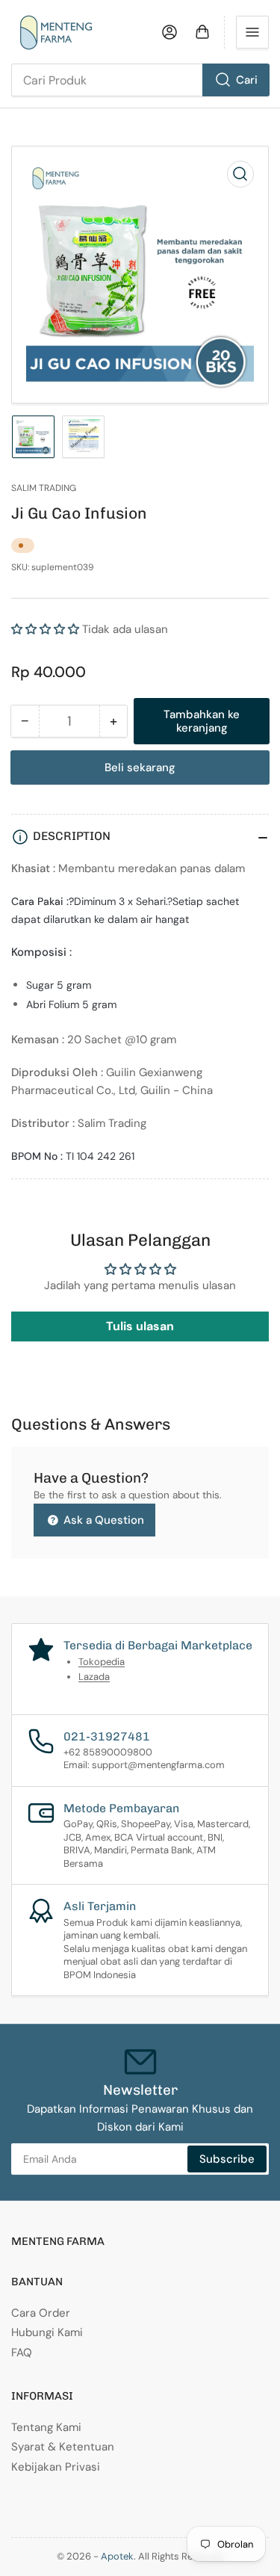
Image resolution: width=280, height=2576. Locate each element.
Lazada (94, 1677)
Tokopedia (102, 1662)
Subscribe (227, 2159)
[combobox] (140, 80)
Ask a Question (102, 1520)
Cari (247, 80)
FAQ (22, 2353)
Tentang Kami (46, 2427)
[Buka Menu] (252, 32)
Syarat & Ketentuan (63, 2447)
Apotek (117, 2556)
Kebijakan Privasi (56, 2467)
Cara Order (41, 2313)
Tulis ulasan (140, 1326)
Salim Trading (44, 488)
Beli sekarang (140, 767)
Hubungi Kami (47, 2332)
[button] (45, 629)
